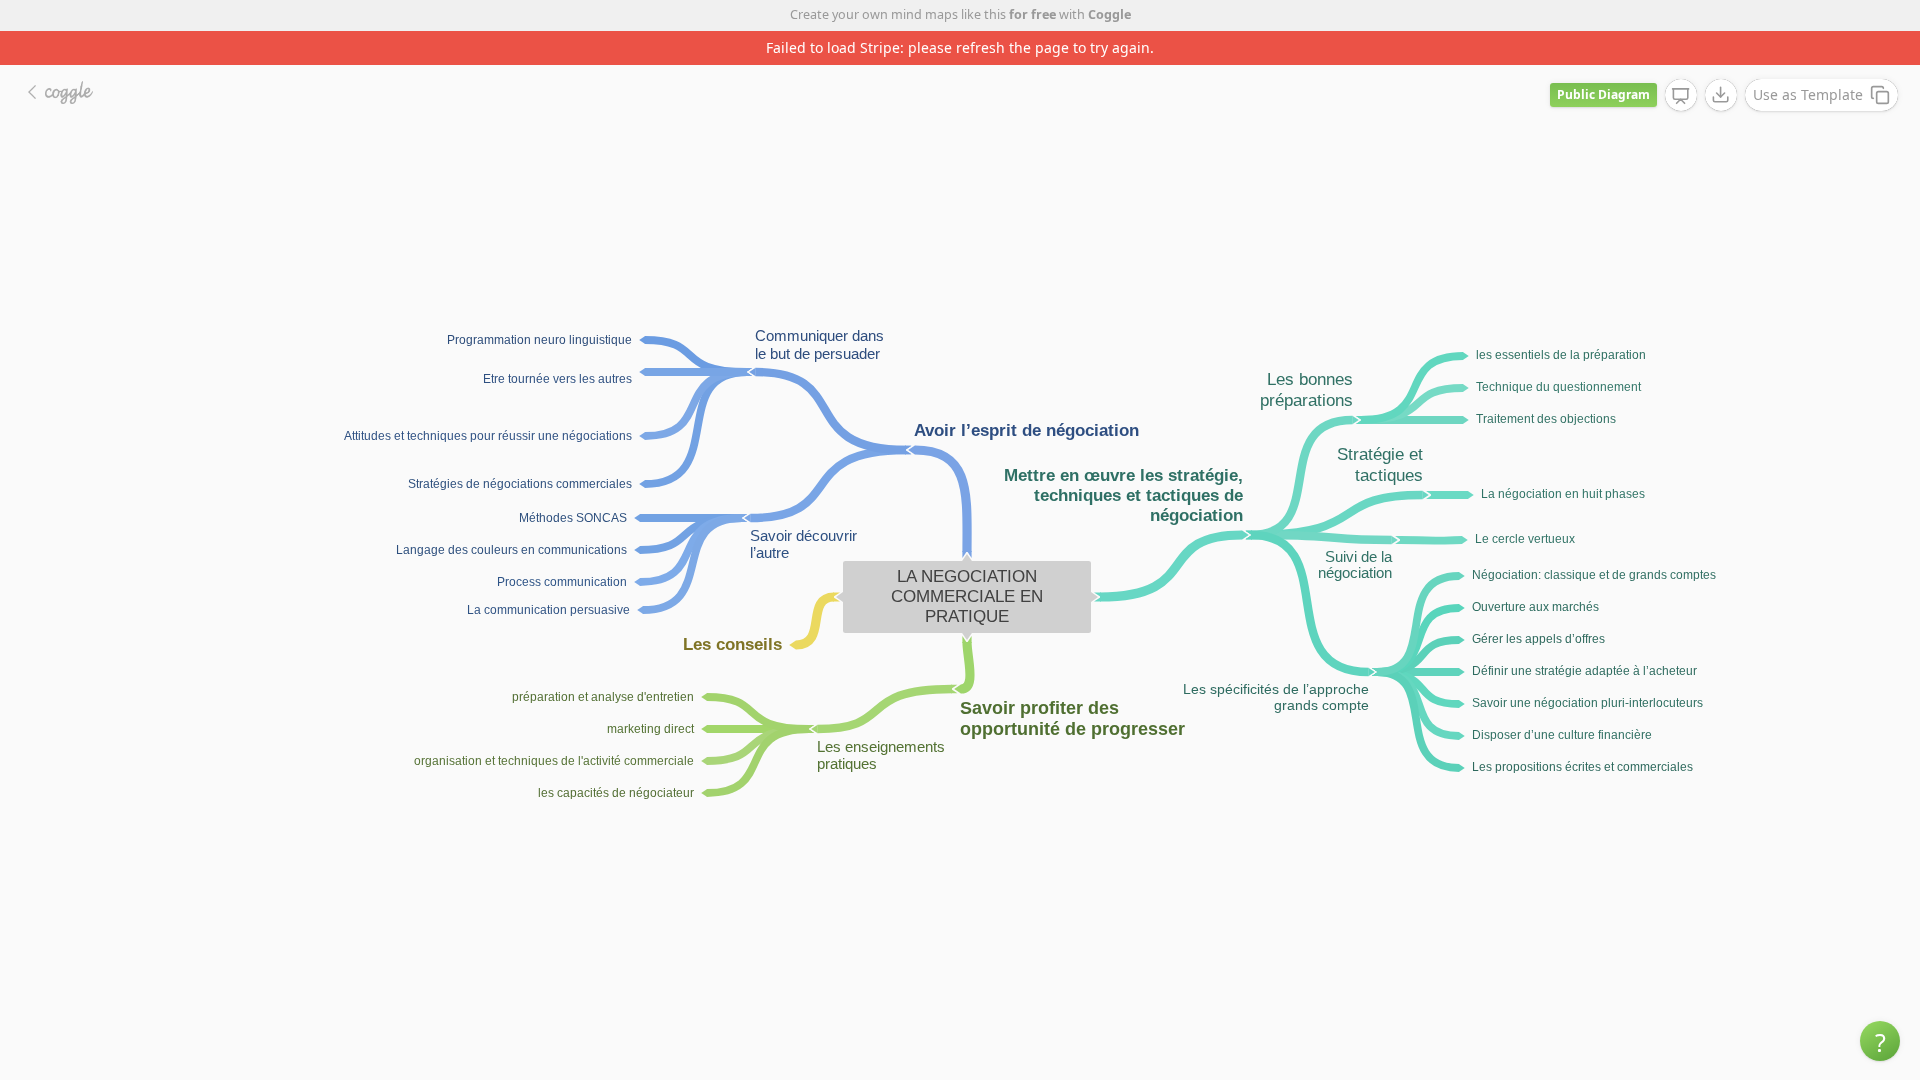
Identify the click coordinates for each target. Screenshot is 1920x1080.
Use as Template (1808, 94)
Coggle (1109, 14)
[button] (1880, 1041)
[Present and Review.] (1681, 96)
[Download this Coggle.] (1721, 95)
